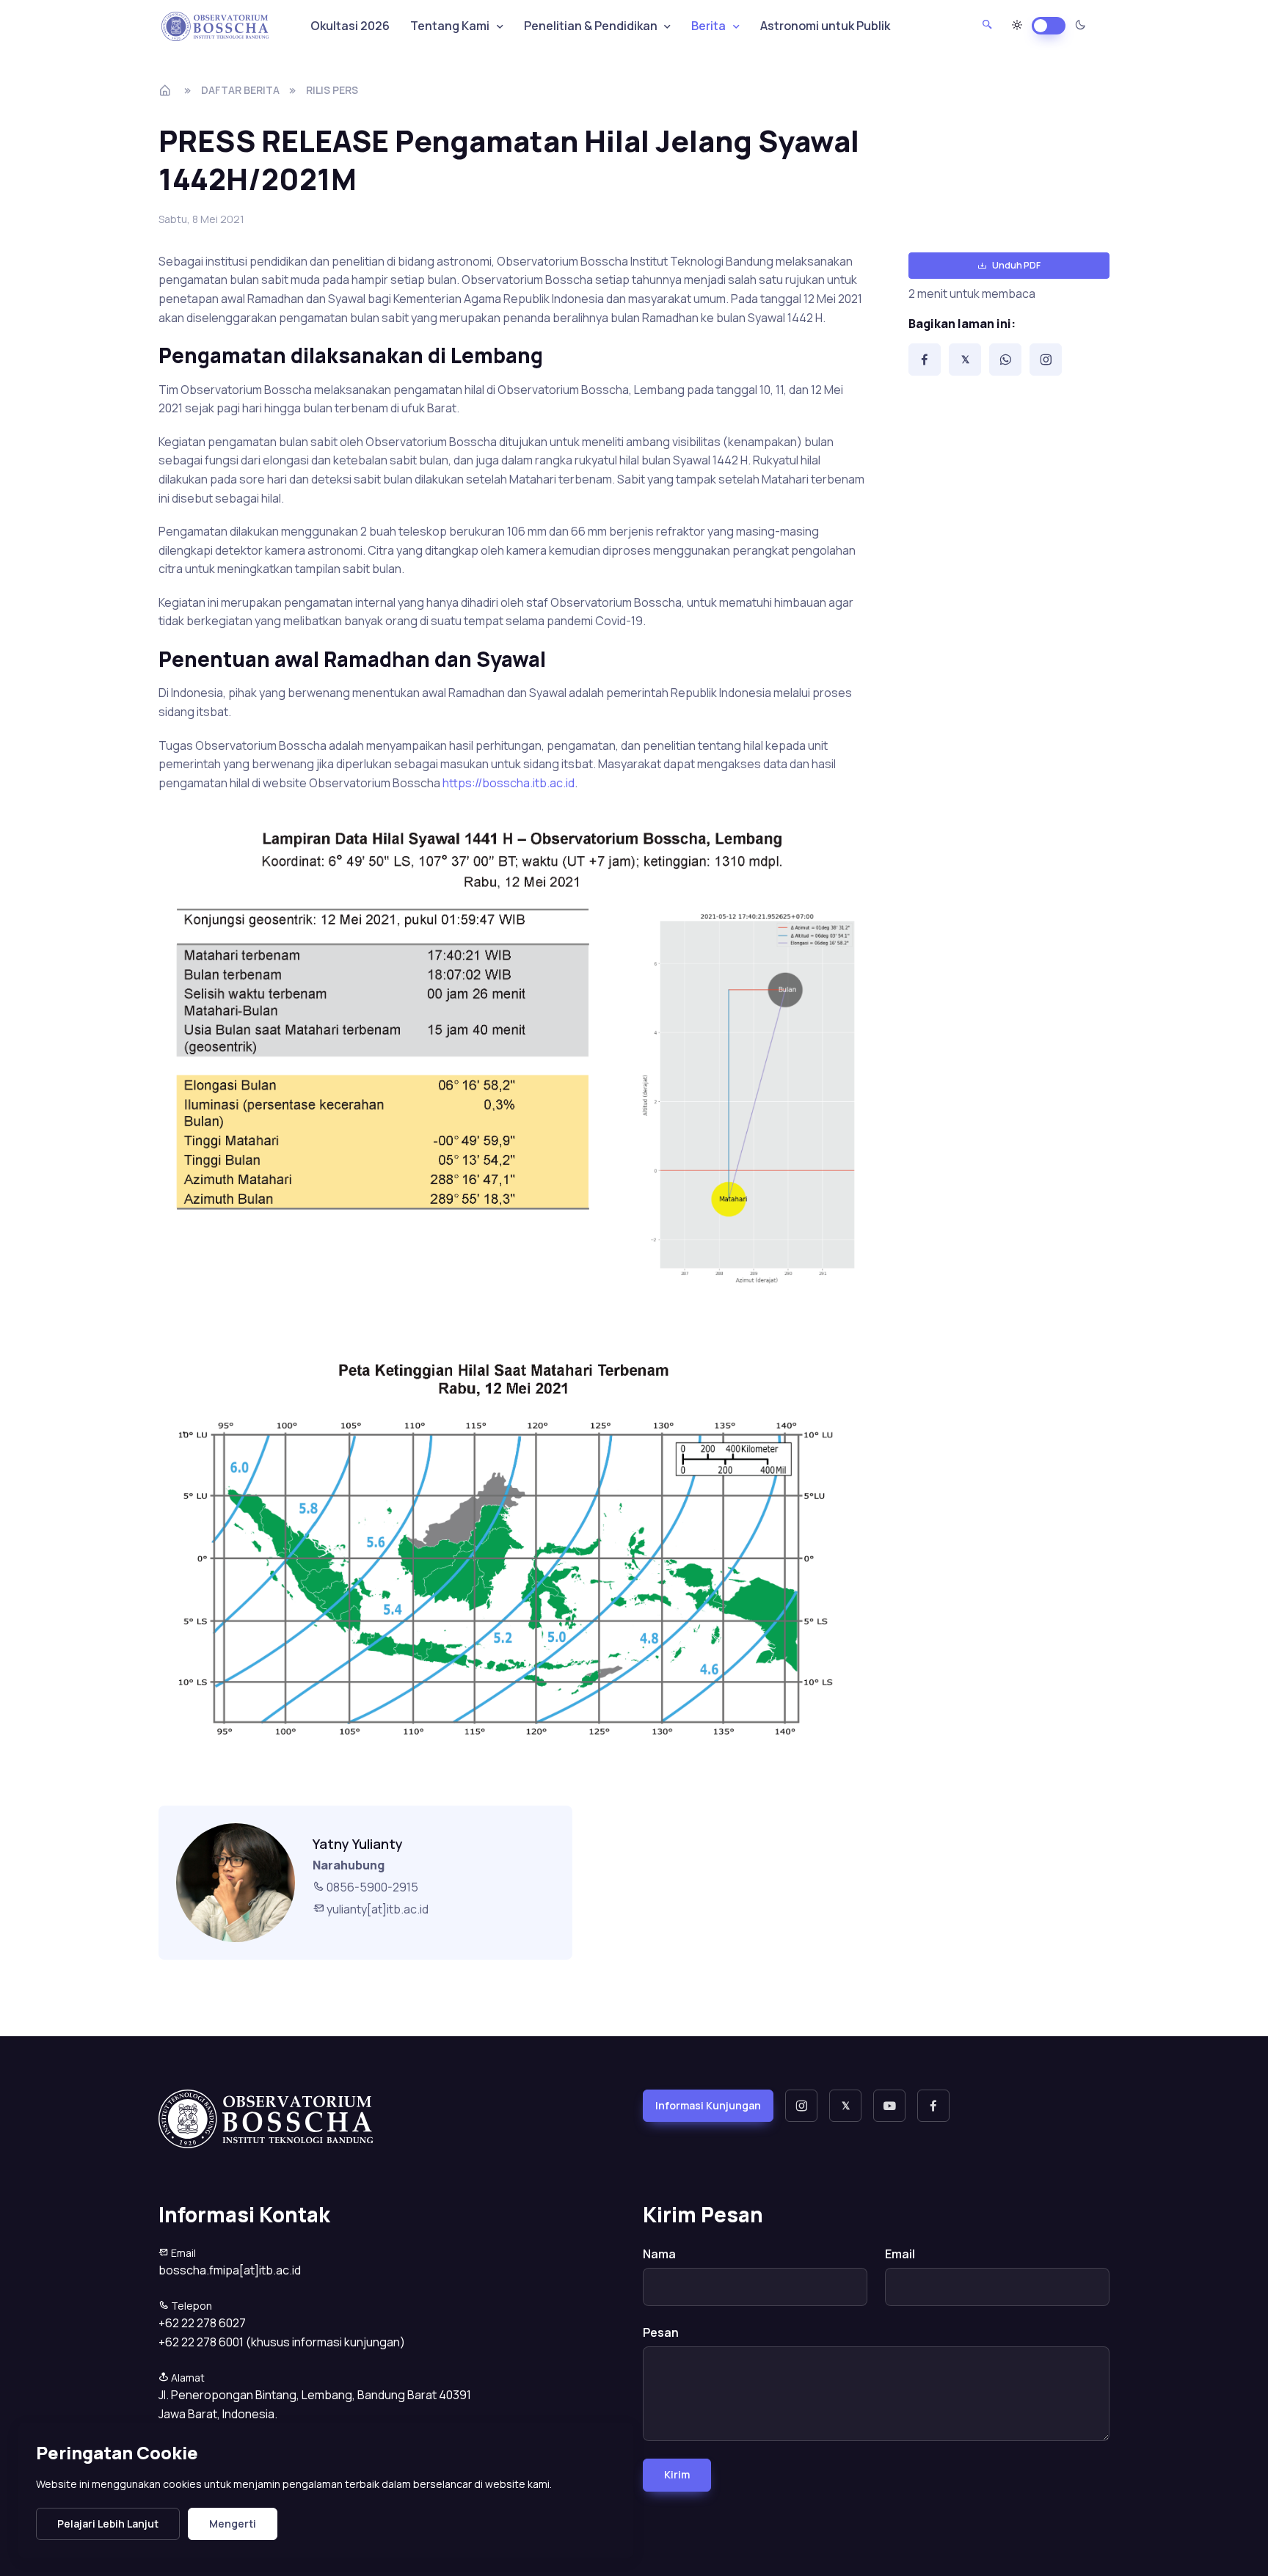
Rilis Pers (332, 90)
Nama (659, 2254)
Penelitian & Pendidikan (591, 26)
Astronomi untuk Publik (825, 26)
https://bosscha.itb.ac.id (509, 783)
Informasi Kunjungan (708, 2105)
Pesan (661, 2332)
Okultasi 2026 (350, 26)
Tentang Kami (450, 26)
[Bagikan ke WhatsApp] (1005, 360)
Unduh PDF (1016, 265)
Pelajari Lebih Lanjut (108, 2524)
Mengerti (233, 2524)
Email (900, 2254)
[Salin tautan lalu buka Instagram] (1046, 360)
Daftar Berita (240, 90)
